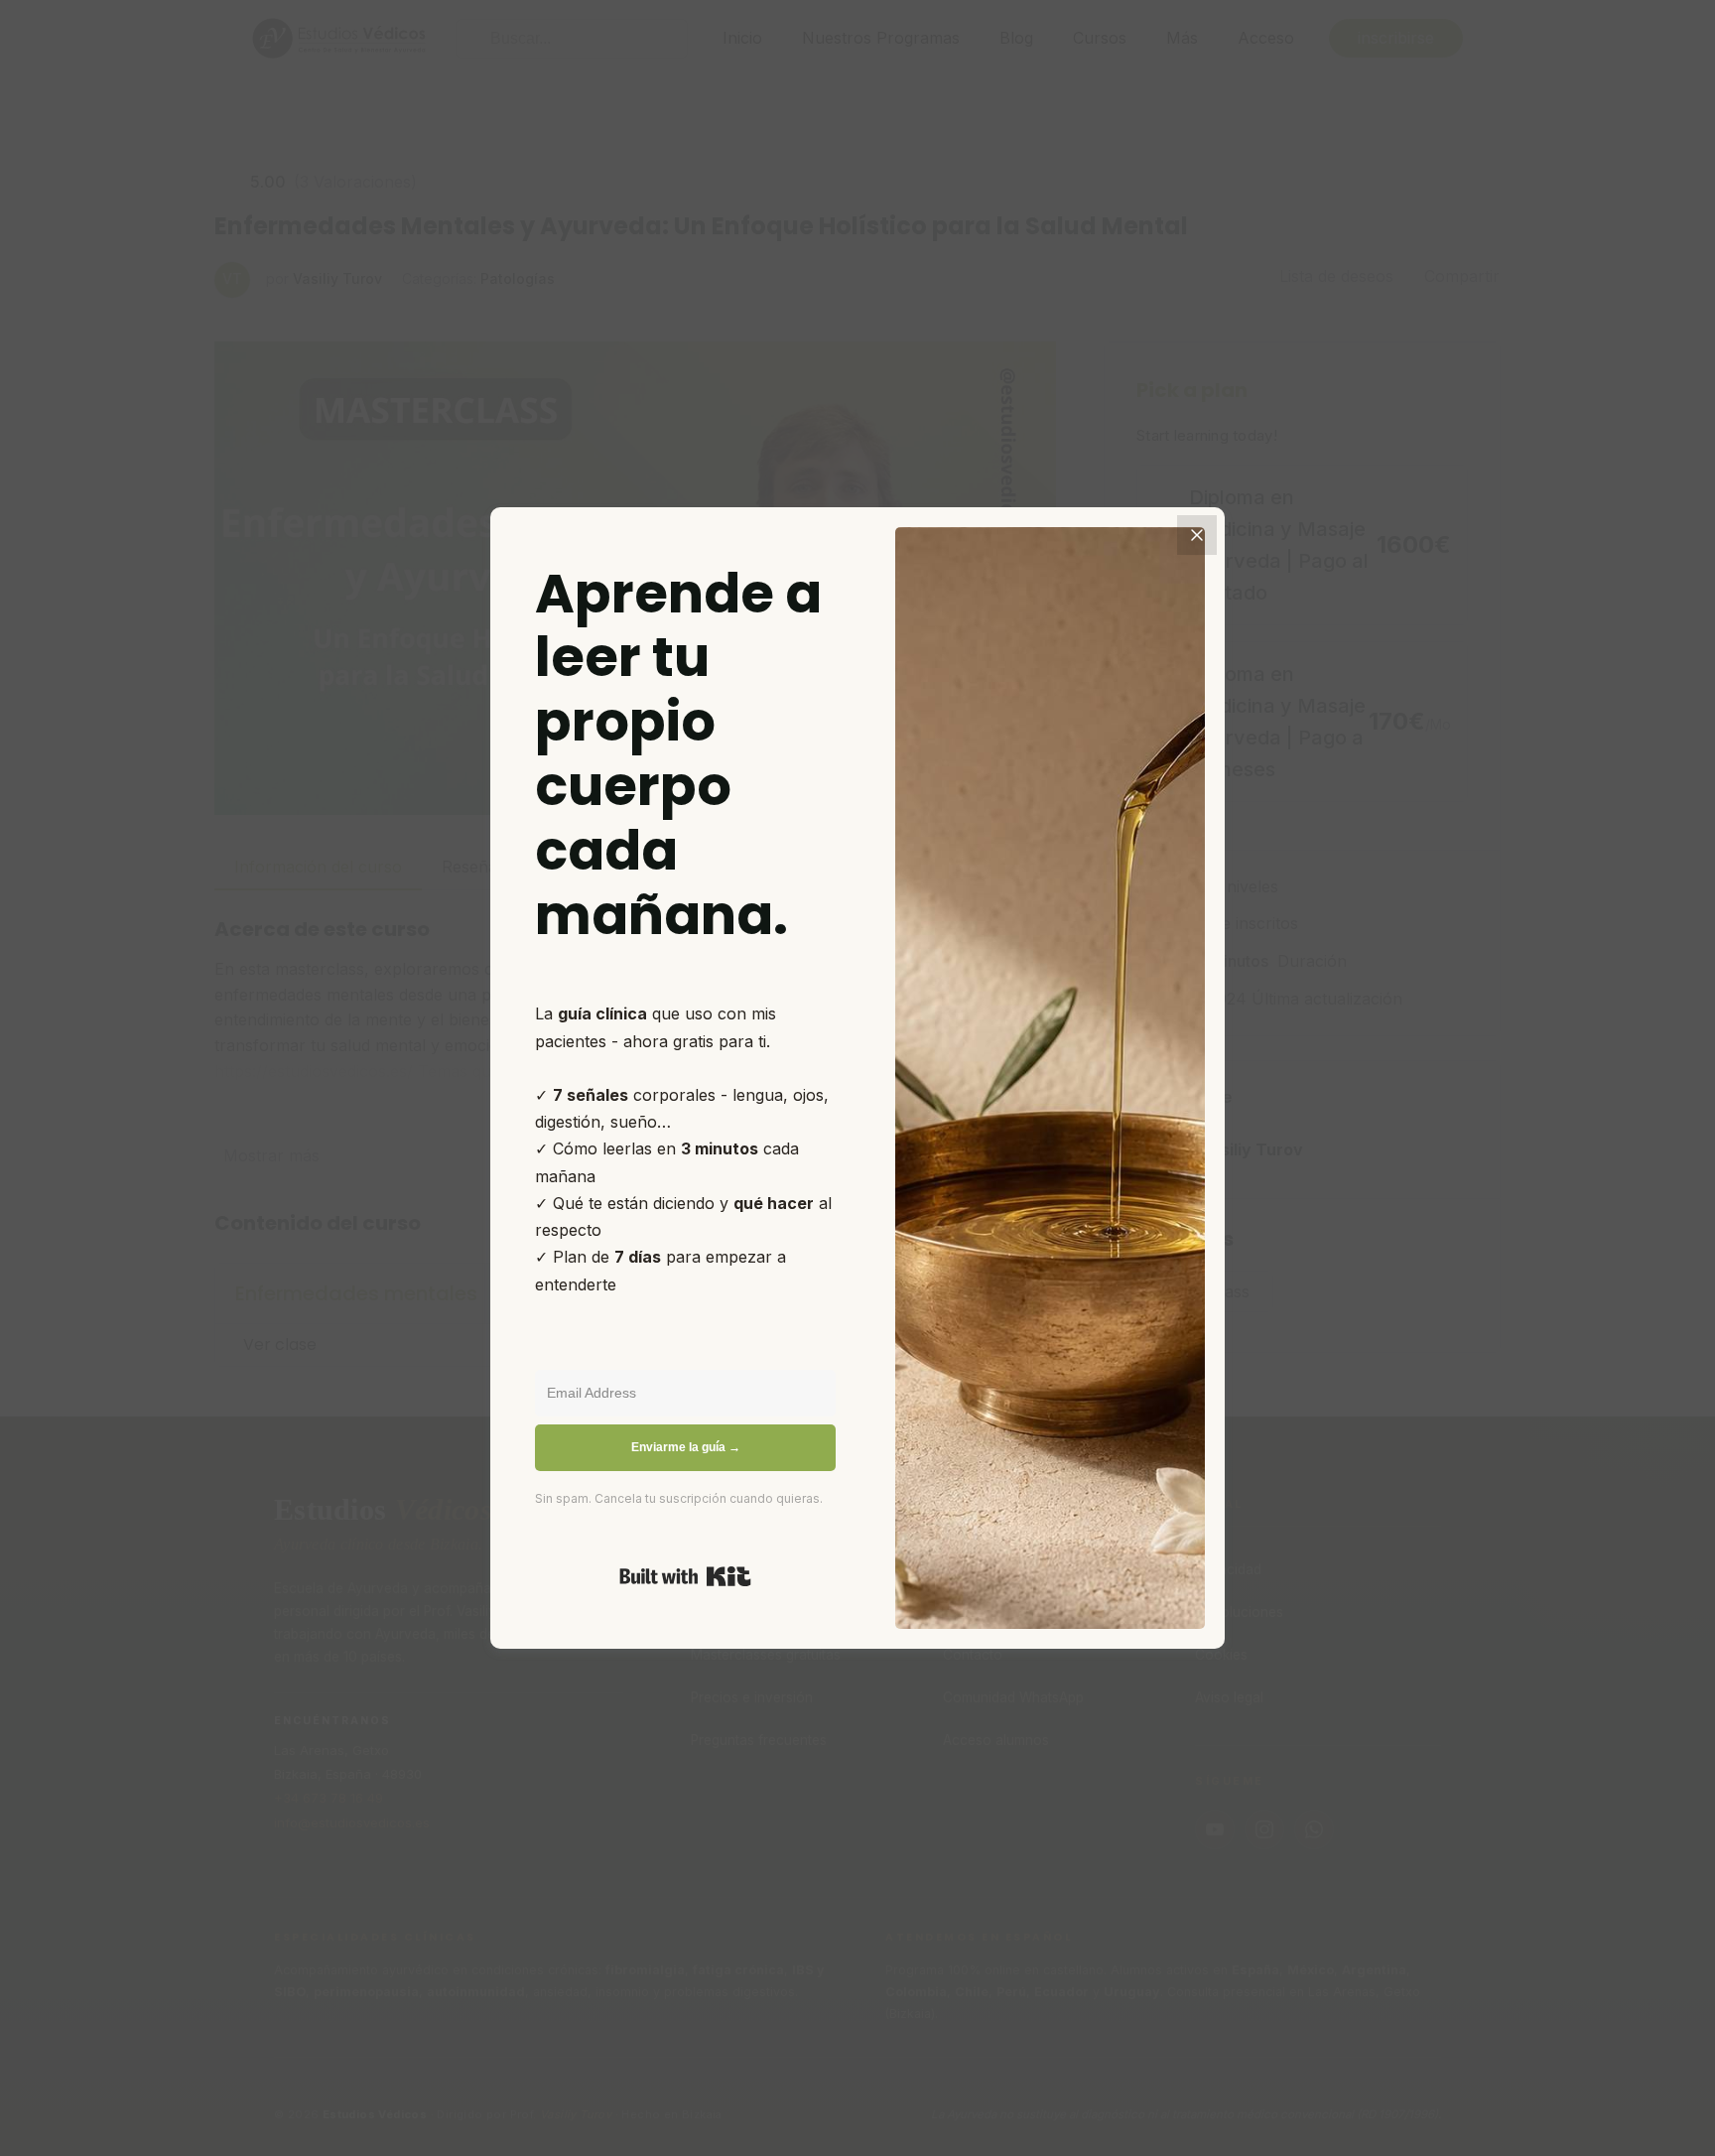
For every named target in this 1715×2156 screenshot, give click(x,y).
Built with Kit (685, 1576)
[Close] (1197, 535)
